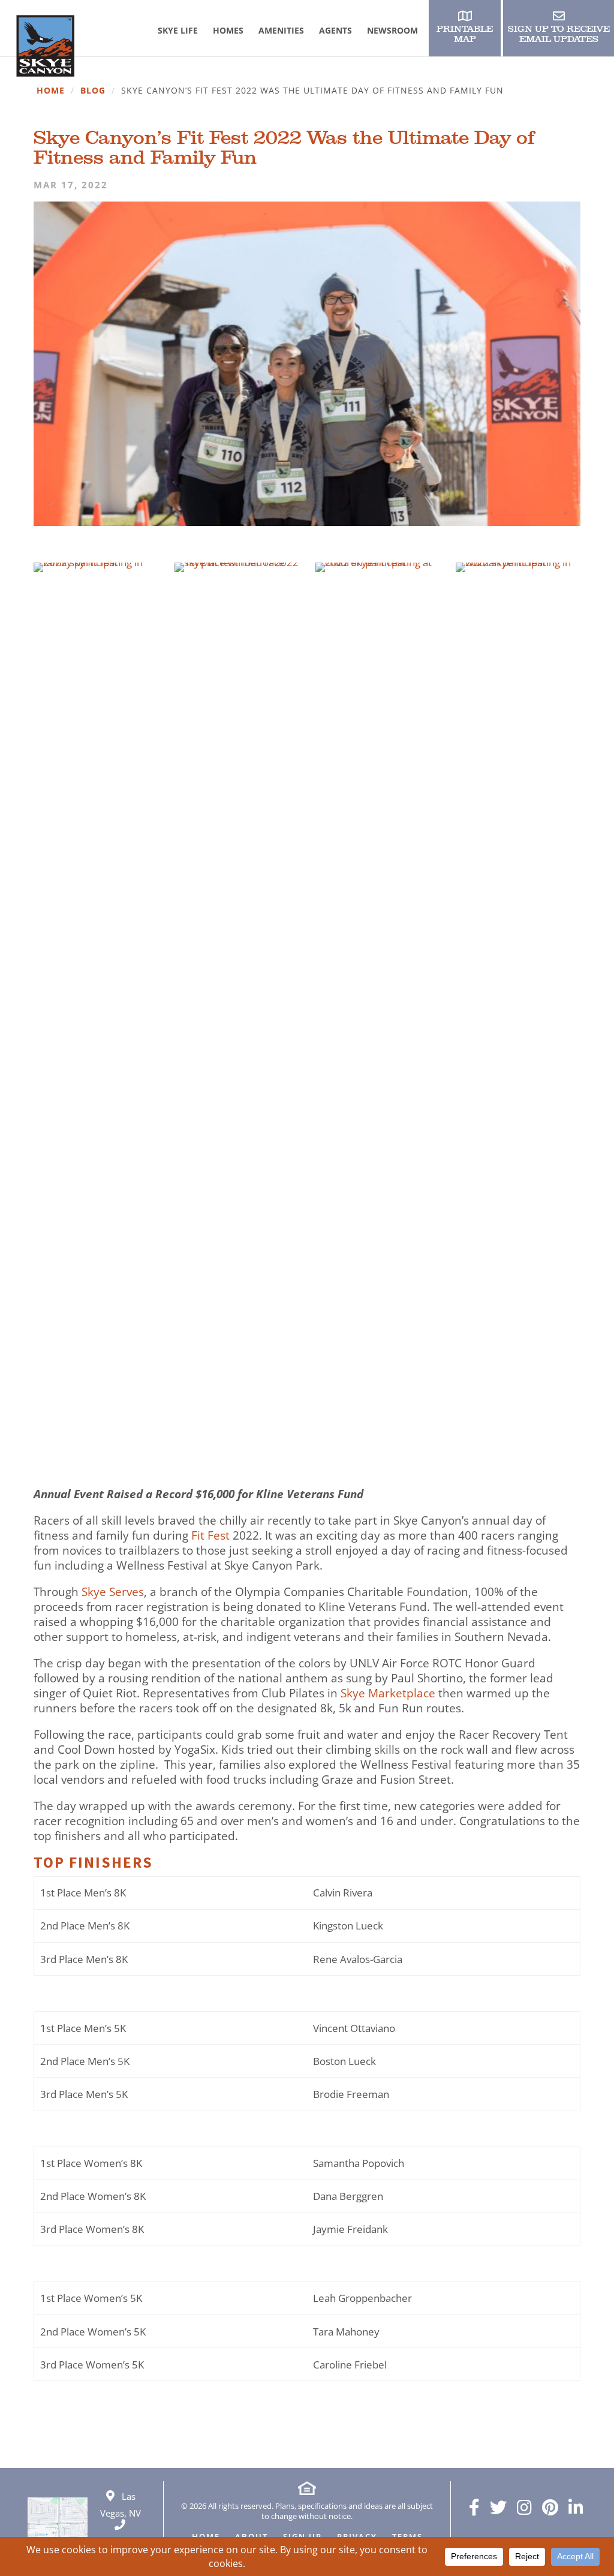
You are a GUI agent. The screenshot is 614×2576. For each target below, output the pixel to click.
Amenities (281, 30)
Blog (93, 91)
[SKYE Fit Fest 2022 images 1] (96, 572)
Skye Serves (113, 1592)
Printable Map (465, 34)
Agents (335, 30)
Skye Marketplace (388, 1693)
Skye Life (178, 30)
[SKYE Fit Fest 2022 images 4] (518, 1462)
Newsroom (392, 30)
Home (51, 91)
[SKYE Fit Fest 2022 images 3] (377, 1462)
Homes (228, 30)
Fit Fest (210, 1536)
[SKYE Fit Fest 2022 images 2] (237, 1462)
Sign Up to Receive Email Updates (559, 34)
